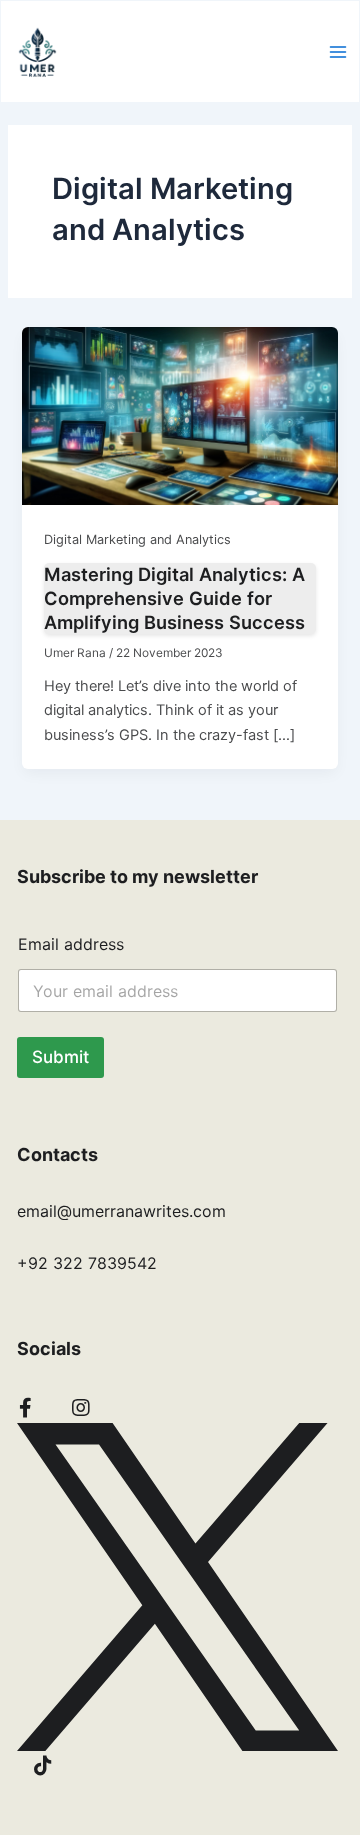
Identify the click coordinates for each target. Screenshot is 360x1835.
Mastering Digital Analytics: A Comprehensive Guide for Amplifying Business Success (174, 597)
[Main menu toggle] (338, 52)
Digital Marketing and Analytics (137, 539)
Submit (60, 1057)
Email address (71, 944)
